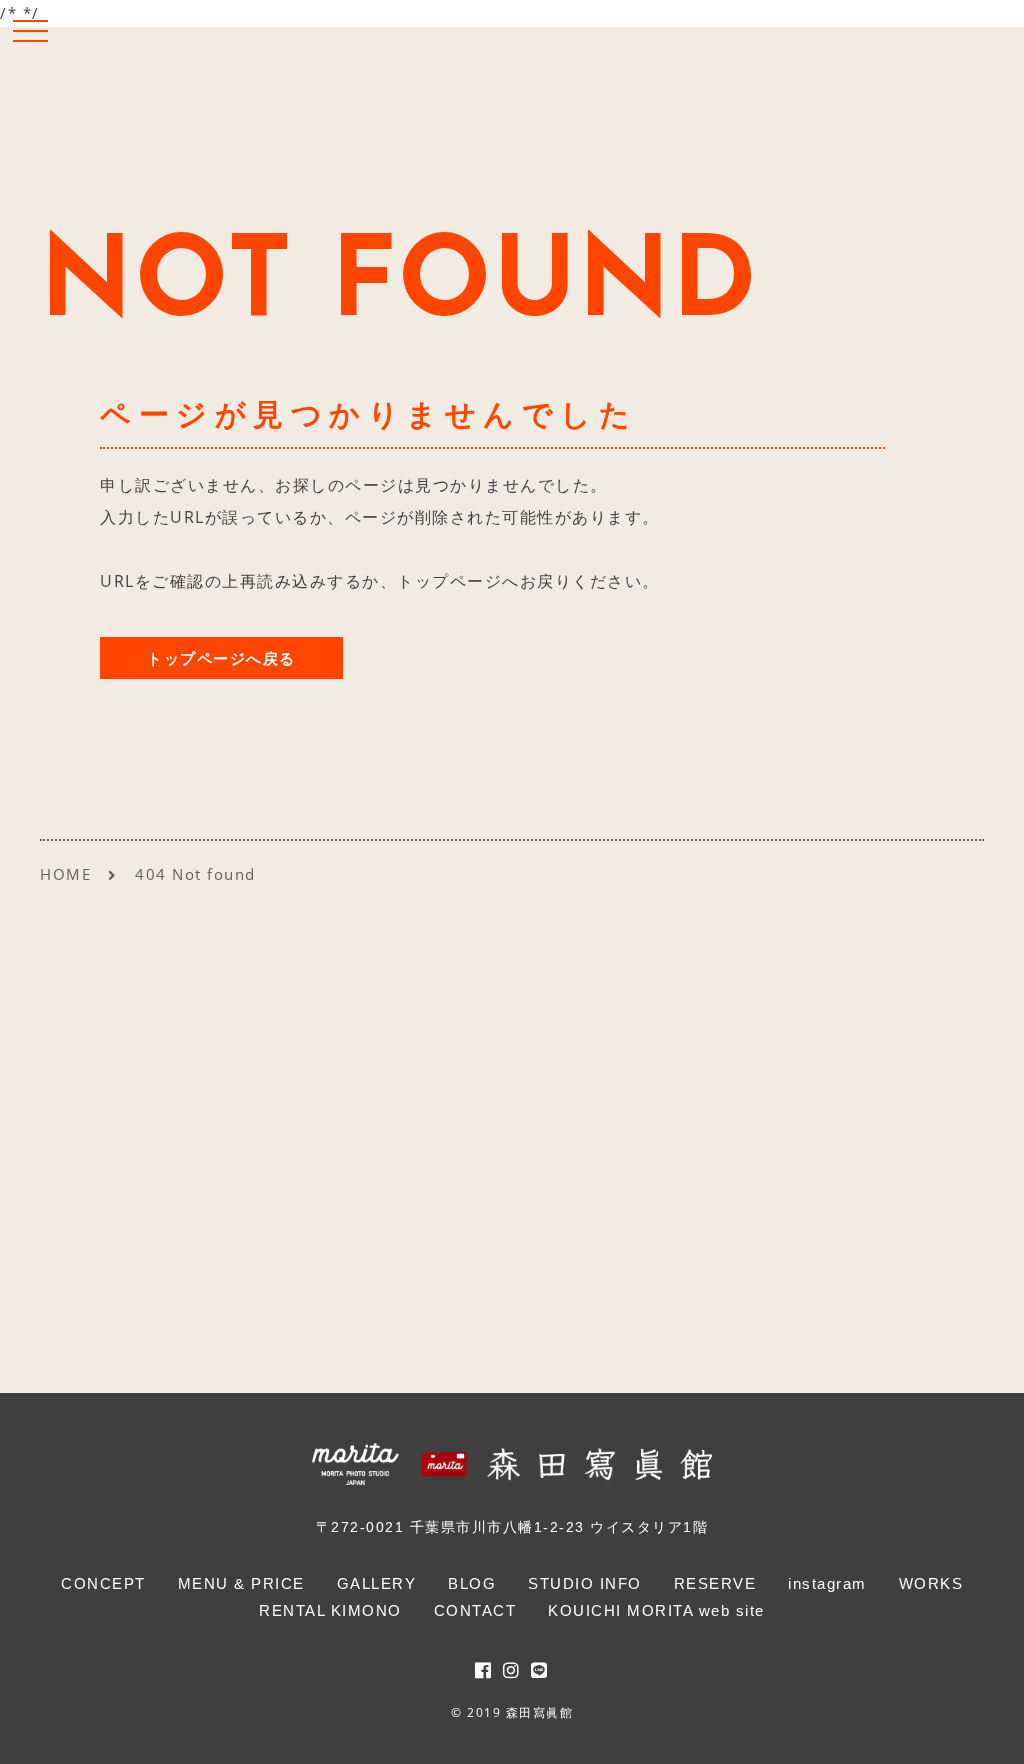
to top (984, 1730)
